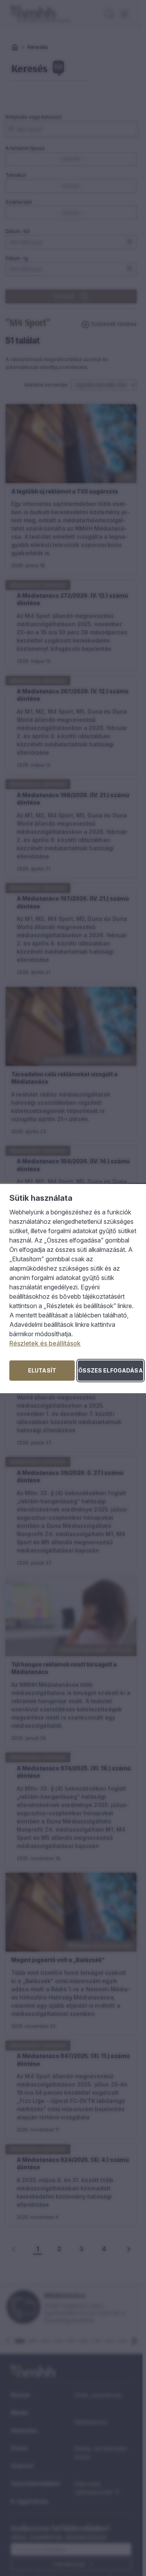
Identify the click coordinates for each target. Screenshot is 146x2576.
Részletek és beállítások (45, 1343)
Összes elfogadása (110, 1370)
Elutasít (42, 1370)
